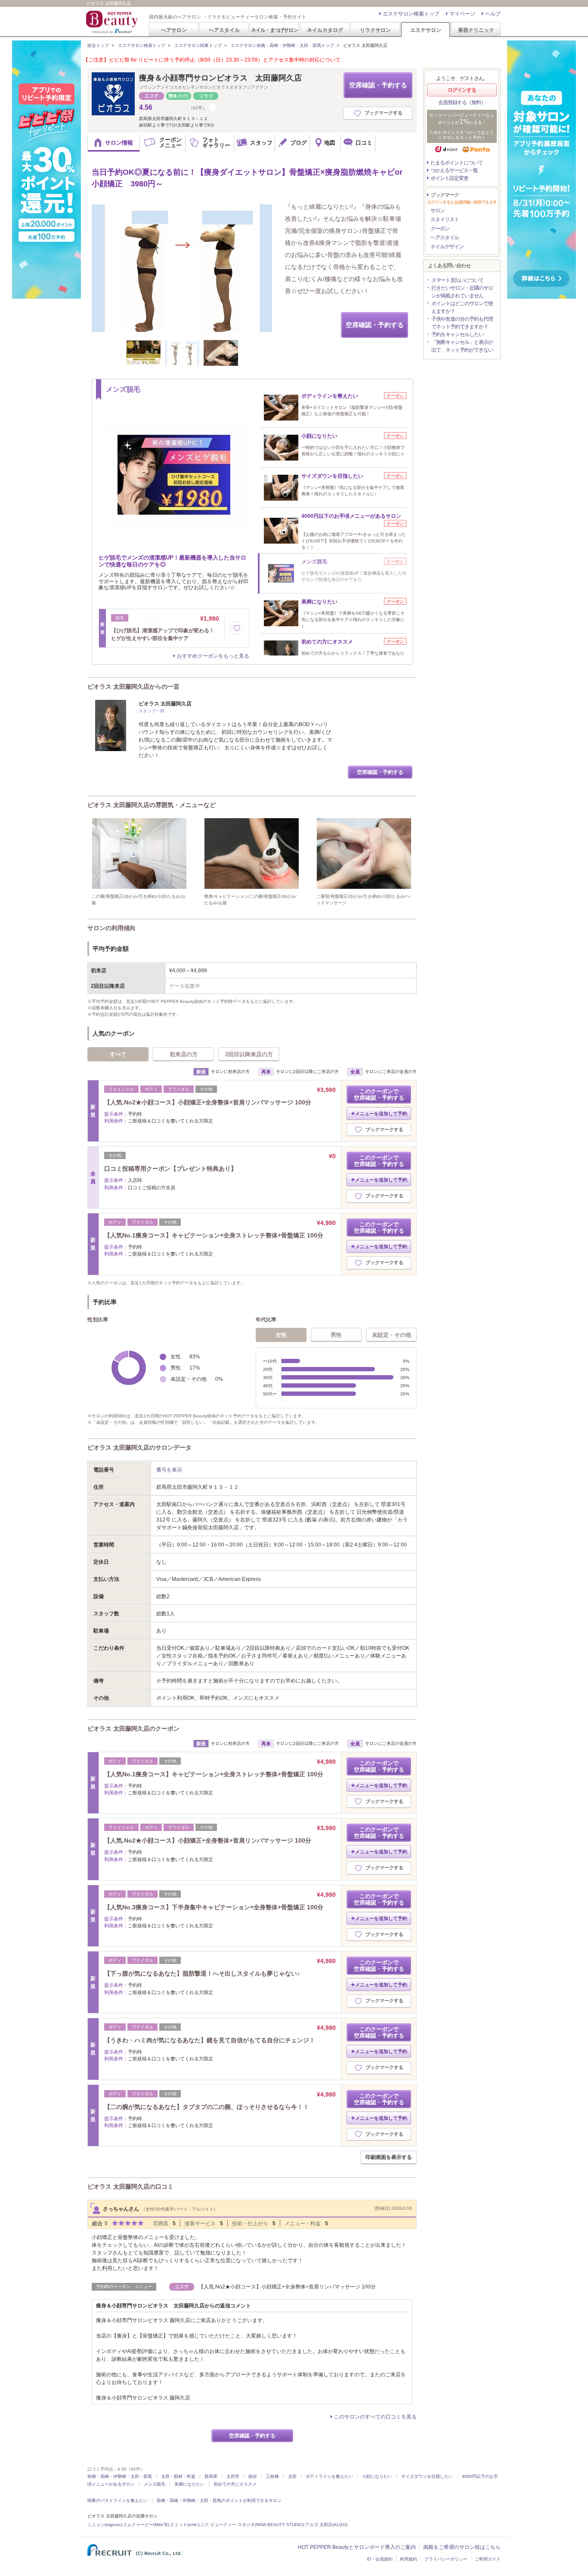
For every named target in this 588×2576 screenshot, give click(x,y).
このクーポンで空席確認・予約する (379, 1095)
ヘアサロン (174, 30)
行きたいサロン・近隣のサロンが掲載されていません (462, 292)
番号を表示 (169, 1470)
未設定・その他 (391, 1335)
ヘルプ (493, 14)
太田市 (233, 2476)
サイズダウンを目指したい (427, 2476)
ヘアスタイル (224, 30)
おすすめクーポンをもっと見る (213, 656)
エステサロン (426, 30)
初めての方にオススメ (235, 2484)
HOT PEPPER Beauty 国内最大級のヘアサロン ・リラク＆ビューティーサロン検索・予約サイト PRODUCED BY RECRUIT (113, 22)
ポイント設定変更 (449, 178)
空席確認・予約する (378, 85)
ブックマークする (384, 113)
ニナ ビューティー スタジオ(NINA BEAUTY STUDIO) (252, 2525)
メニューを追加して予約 (381, 1113)
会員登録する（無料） (462, 102)
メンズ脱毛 (155, 2484)
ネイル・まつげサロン (274, 30)
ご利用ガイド (488, 2559)
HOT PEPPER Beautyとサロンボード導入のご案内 (357, 2547)
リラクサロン (375, 30)
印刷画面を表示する (389, 2157)
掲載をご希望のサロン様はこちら (462, 2547)
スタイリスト (445, 220)
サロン (438, 210)
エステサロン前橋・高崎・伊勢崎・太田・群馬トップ (282, 45)
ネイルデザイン (447, 247)
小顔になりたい (377, 2476)
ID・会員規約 (380, 2559)
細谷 (253, 2476)
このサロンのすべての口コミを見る (375, 2417)
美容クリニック (476, 30)
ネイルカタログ (325, 30)
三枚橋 (272, 2476)
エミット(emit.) (185, 2525)
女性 (281, 1335)
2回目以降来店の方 (249, 1054)
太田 (292, 2476)
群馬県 (211, 2476)
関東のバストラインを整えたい (118, 2500)
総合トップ (98, 45)
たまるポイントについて (456, 163)
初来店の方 (184, 1054)
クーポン (440, 229)
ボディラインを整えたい (329, 2476)
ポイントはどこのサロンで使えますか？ (462, 307)
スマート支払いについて (457, 280)
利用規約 (409, 2559)
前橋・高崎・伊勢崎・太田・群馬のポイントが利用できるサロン (219, 2500)
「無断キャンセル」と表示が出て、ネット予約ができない (462, 346)
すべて (118, 1054)
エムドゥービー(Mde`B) (146, 2525)
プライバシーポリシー (446, 2559)
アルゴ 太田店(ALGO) (326, 2525)
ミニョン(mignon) (105, 2525)
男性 (336, 1335)
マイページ (462, 14)
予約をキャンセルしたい (457, 334)
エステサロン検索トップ (411, 14)
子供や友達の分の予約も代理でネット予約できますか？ (462, 323)
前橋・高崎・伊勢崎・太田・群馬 (120, 2476)
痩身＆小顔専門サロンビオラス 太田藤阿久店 (220, 78)
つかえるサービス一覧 (454, 170)
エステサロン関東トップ (198, 45)
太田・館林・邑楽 (178, 2476)
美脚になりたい (189, 2484)
